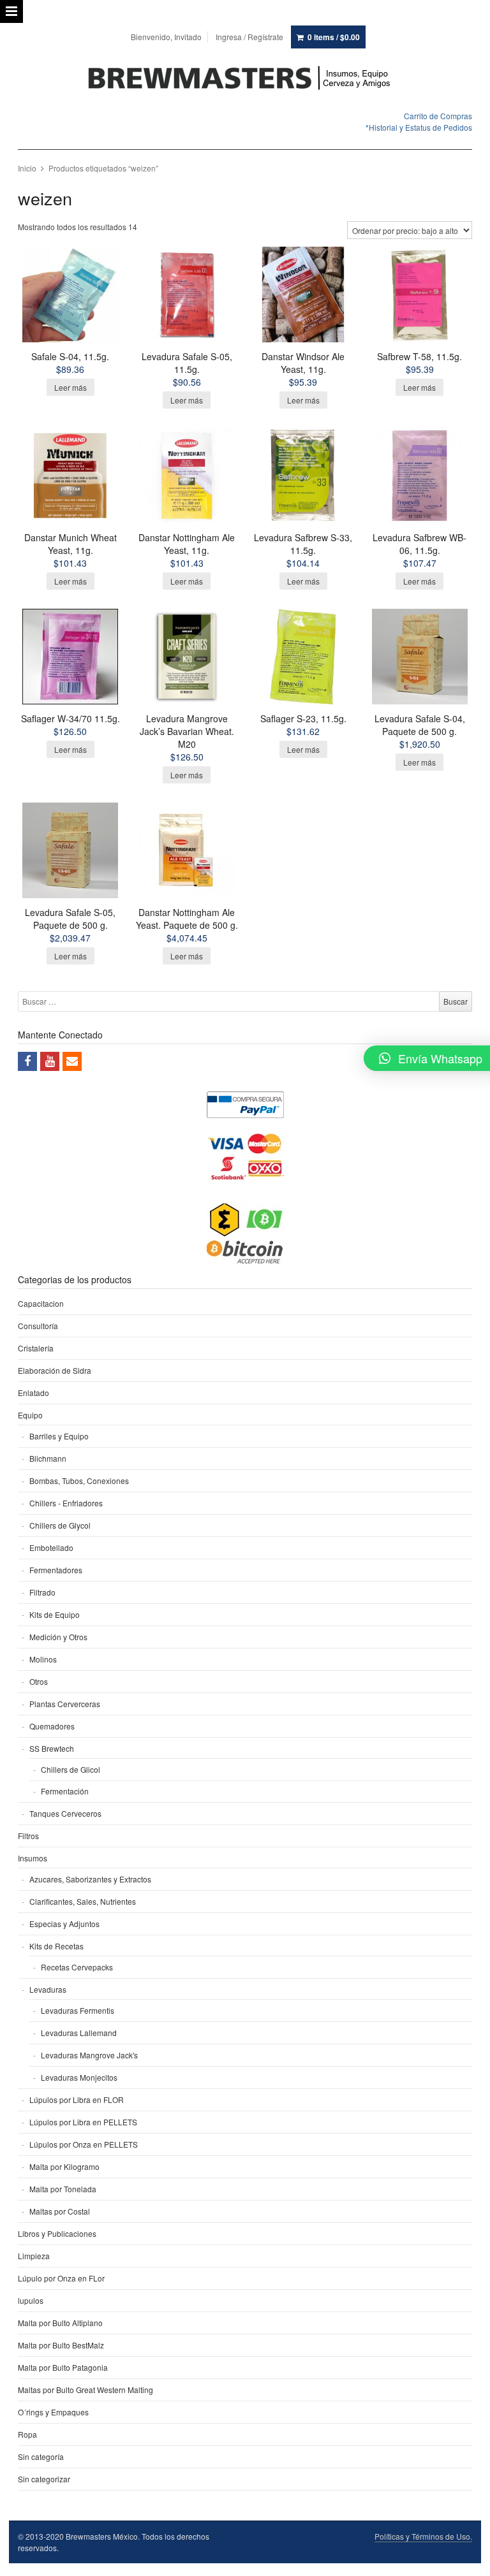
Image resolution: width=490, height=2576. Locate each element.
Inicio (27, 168)
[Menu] (11, 11)
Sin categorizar (44, 2479)
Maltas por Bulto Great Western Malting (85, 2390)
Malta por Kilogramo (64, 2166)
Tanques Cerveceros (65, 1813)
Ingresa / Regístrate (249, 37)
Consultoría (38, 1326)
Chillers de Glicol (71, 1769)
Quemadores (52, 1726)
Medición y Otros (58, 1637)
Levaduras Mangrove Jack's (89, 2055)
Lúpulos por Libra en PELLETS (83, 2122)
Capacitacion (41, 1303)
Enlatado (33, 1393)
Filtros (28, 1836)
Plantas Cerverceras (65, 1704)
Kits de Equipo (55, 1614)
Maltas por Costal (60, 2211)
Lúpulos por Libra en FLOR (77, 2099)
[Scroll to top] (466, 2558)
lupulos (31, 2300)
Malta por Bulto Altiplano (60, 2323)
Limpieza (34, 2256)
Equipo (30, 1415)
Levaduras (48, 1989)
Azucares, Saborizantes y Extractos (90, 1879)
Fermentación (65, 1791)
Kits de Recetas (56, 1946)
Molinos (43, 1659)
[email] (72, 1061)
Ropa (27, 2434)
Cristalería (36, 1348)
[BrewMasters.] (245, 79)
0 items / (334, 37)
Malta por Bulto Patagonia (63, 2367)
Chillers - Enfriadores (66, 1503)
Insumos (33, 1858)
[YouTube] (50, 1061)
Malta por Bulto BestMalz (61, 2345)
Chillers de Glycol (60, 1525)
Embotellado (51, 1547)
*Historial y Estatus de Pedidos (419, 127)
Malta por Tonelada (63, 2189)
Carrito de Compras (438, 116)
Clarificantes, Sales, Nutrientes (83, 1901)
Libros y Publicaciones (57, 2233)
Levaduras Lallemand (79, 2033)
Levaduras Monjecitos (79, 2077)
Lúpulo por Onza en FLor (61, 2278)
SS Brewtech (52, 1748)
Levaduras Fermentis (78, 2010)
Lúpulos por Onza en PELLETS (84, 2144)
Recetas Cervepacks (77, 1967)
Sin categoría (41, 2456)
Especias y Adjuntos (64, 1924)
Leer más (71, 387)
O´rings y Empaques (53, 2412)
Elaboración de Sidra (55, 1370)
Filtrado (42, 1592)
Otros (39, 1681)
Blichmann (48, 1458)
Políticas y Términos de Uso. (423, 2536)
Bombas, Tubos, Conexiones (79, 1481)
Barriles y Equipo (59, 1436)
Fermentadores (56, 1570)
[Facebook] (27, 1061)
